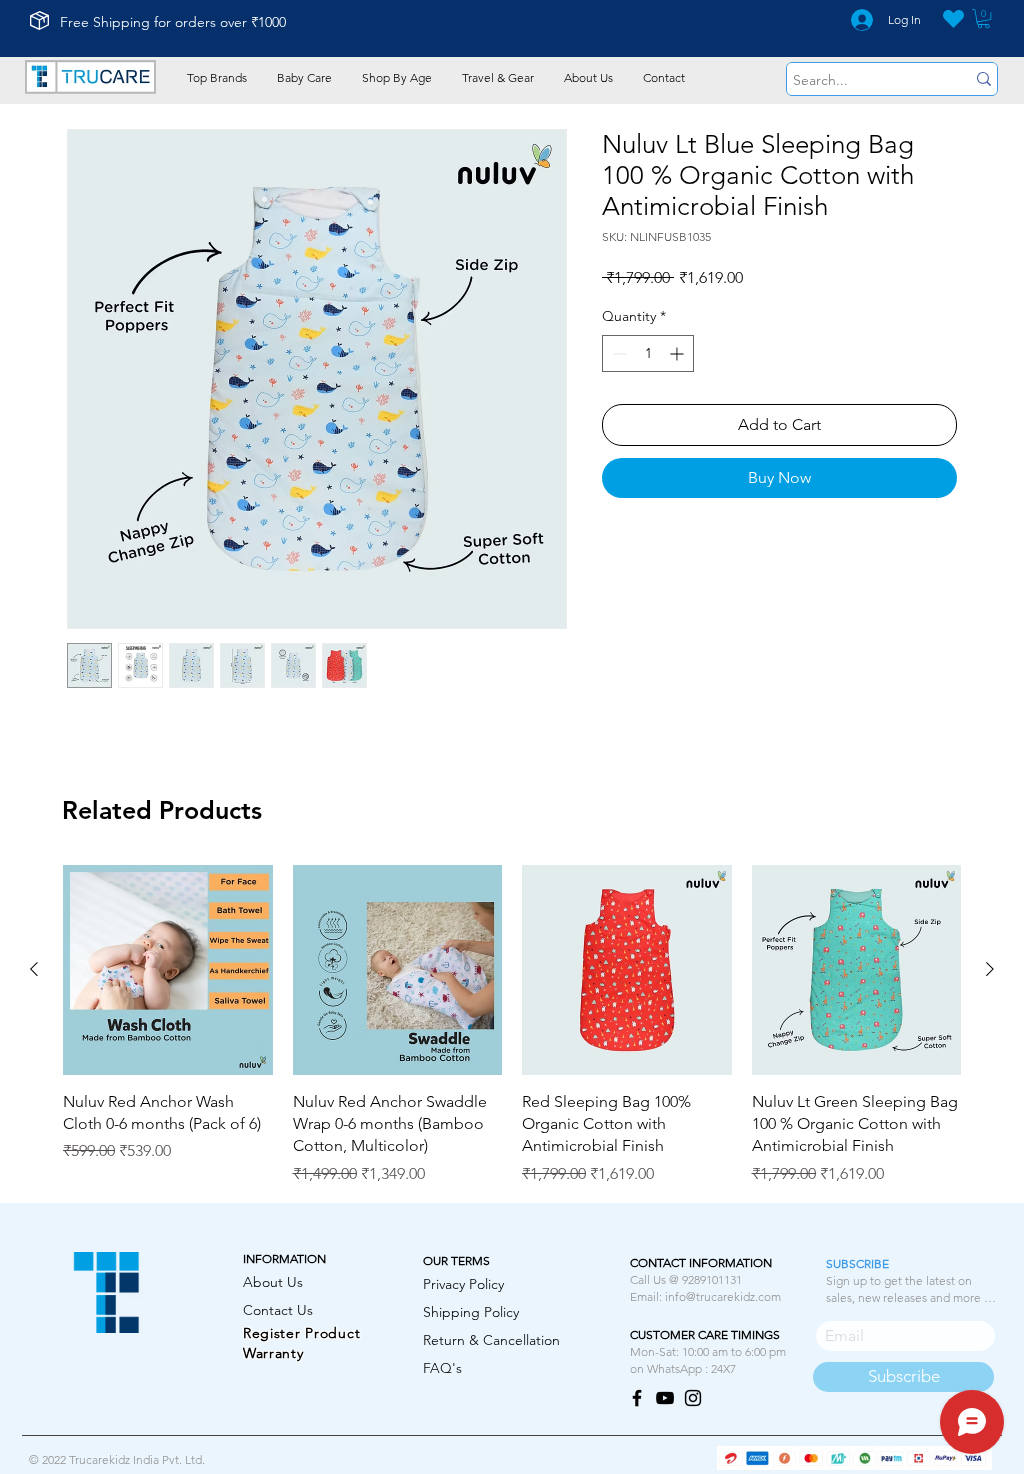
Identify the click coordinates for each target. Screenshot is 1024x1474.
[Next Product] (990, 969)
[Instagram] (693, 1398)
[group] (512, 1025)
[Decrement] (617, 353)
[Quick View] (168, 970)
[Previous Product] (34, 969)
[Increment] (678, 353)
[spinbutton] (648, 353)
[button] (983, 18)
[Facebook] (637, 1398)
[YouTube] (665, 1398)
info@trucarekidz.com (723, 1296)
